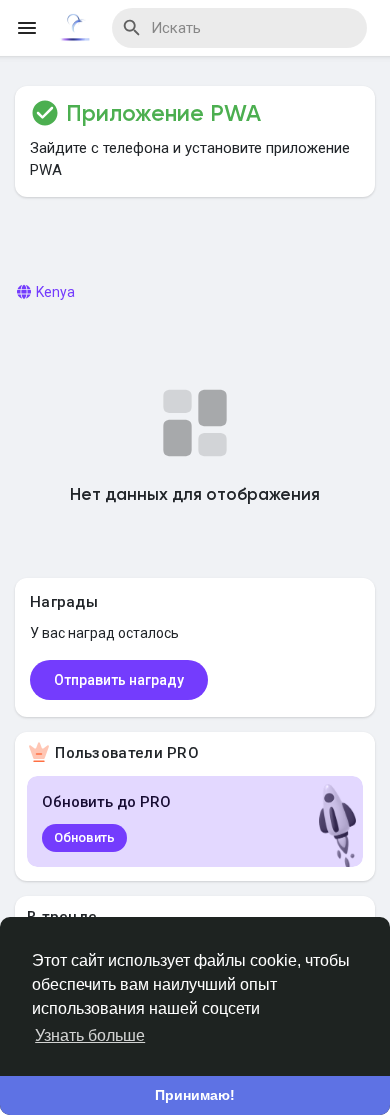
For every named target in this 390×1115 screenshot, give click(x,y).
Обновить (84, 837)
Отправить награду (119, 680)
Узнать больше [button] (90, 1035)
